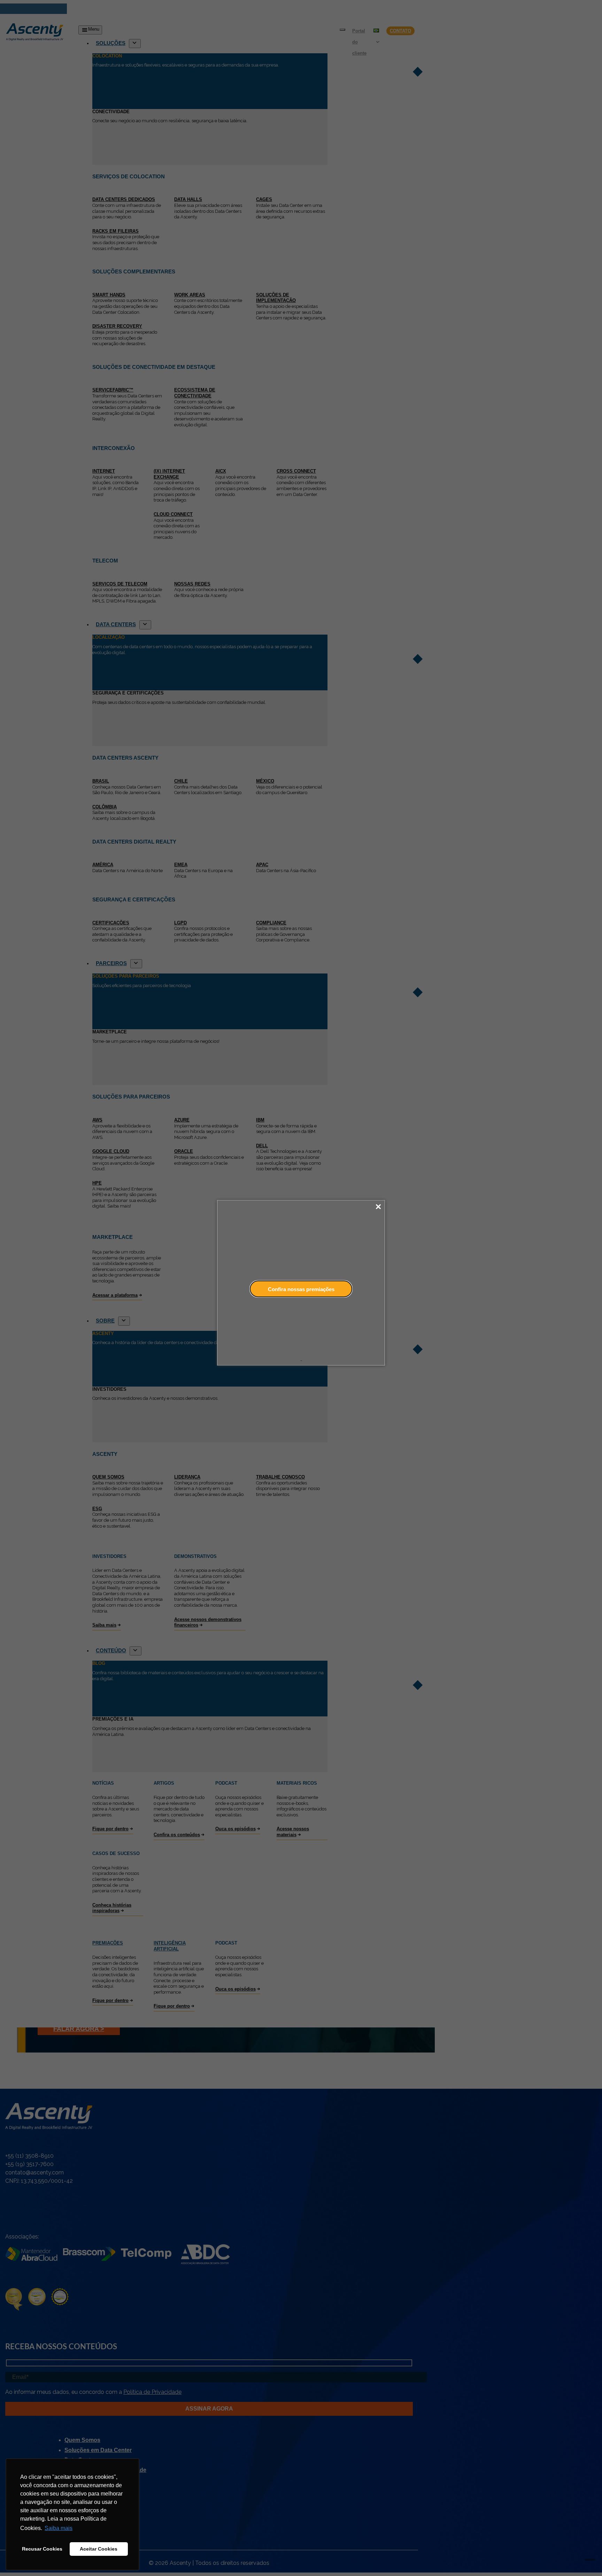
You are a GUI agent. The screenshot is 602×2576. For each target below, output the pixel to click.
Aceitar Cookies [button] (99, 2549)
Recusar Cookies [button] (42, 2549)
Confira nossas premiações (301, 1289)
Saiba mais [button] (59, 2528)
